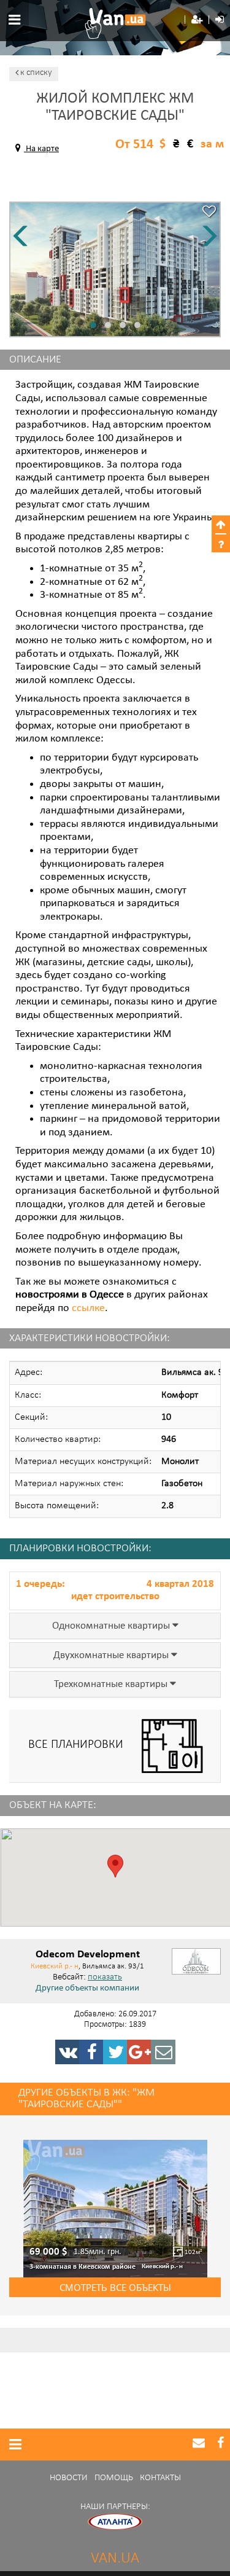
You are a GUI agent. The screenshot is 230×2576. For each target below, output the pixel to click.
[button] (197, 20)
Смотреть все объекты (115, 2287)
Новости (69, 2478)
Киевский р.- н (55, 1966)
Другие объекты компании (87, 1989)
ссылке (88, 1309)
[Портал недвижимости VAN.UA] (115, 23)
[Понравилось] (209, 213)
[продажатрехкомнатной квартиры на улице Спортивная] (115, 2209)
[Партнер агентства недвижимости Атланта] (115, 2522)
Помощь (114, 2478)
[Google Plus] (139, 2052)
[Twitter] (115, 2052)
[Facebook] (91, 2052)
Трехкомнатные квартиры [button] (112, 1685)
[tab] (115, 1626)
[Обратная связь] (163, 2052)
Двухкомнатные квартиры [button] (112, 1656)
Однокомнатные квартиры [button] (112, 1626)
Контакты (160, 2478)
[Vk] (67, 2052)
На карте (41, 149)
